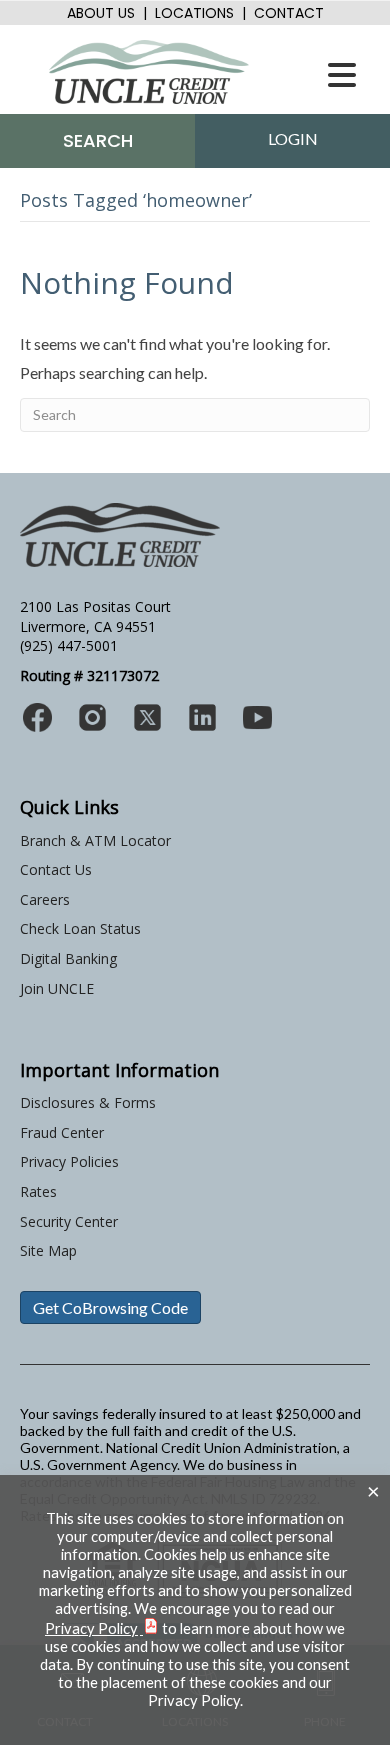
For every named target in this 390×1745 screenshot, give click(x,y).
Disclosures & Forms (88, 1102)
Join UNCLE (57, 988)
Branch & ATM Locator (95, 840)
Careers (45, 899)
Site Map (48, 1250)
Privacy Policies (69, 1161)
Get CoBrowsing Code (110, 1307)
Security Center (69, 1221)
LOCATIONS (194, 13)
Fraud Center (62, 1132)
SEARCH (98, 140)
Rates (38, 1191)
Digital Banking (68, 958)
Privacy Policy (91, 1628)
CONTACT (289, 13)
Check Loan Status (80, 928)
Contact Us (56, 869)
